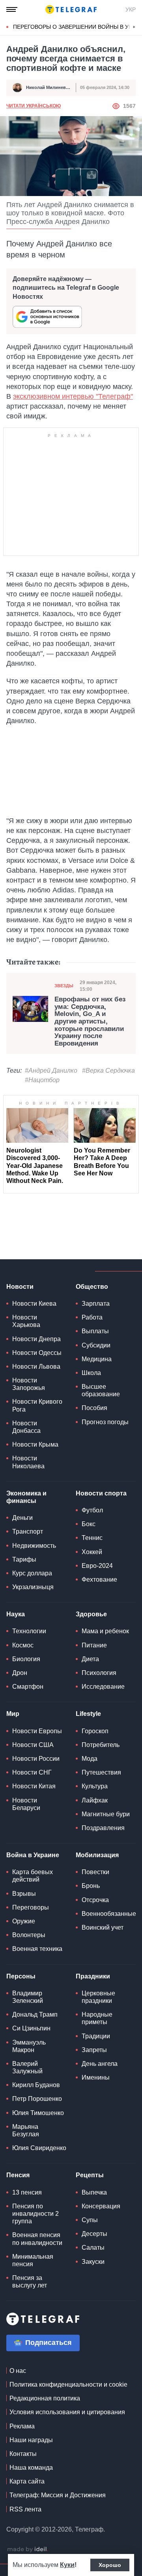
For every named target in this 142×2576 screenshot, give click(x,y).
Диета (90, 1659)
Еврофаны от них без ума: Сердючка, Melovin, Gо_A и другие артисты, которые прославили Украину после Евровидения (90, 1022)
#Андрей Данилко (51, 1071)
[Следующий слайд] (134, 27)
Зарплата (96, 1304)
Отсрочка (95, 1900)
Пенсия (18, 2175)
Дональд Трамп (35, 2014)
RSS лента (25, 2509)
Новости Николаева (28, 1462)
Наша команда (31, 2468)
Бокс (89, 1524)
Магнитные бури (106, 1814)
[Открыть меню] (12, 9)
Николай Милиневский (51, 87)
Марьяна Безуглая (26, 2130)
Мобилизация (97, 1855)
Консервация (101, 2206)
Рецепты (90, 2175)
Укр (131, 9)
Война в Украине (33, 1855)
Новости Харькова (26, 1321)
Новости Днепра (36, 1339)
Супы (90, 2220)
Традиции (96, 2036)
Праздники (93, 1976)
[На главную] (71, 9)
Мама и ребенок (105, 1631)
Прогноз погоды (105, 1422)
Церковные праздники (98, 1997)
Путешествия (101, 1772)
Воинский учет (103, 1927)
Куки (67, 2565)
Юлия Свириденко (39, 2148)
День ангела (100, 2064)
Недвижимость (34, 1546)
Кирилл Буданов (36, 2085)
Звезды (64, 986)
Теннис (92, 1538)
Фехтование (99, 1579)
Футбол (92, 1510)
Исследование (103, 1687)
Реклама (22, 2426)
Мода (90, 1759)
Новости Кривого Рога (37, 1405)
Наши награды (31, 2440)
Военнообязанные (109, 1914)
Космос (23, 1645)
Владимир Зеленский (28, 1997)
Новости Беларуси (26, 1804)
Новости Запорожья (29, 1384)
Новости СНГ (32, 1772)
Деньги (22, 1518)
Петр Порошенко (37, 2099)
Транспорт (28, 1531)
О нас (18, 2371)
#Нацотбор (42, 1080)
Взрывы (24, 1894)
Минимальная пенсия (33, 2260)
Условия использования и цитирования (67, 2412)
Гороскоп (95, 1731)
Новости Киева (34, 1304)
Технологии (29, 1631)
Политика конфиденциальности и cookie (68, 2384)
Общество (92, 1287)
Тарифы (24, 1559)
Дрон (20, 1673)
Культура (95, 1786)
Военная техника (37, 1949)
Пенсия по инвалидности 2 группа (35, 2214)
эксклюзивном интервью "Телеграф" (73, 396)
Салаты (93, 2248)
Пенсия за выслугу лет (30, 2282)
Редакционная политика (45, 2398)
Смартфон (28, 1687)
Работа (92, 1317)
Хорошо (110, 2565)
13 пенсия (27, 2192)
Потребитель (101, 1745)
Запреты (94, 2050)
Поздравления (103, 1828)
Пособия (94, 1408)
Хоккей (92, 1552)
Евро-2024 (97, 1566)
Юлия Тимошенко (38, 2113)
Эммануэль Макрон (29, 2046)
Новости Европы (37, 1731)
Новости (20, 1287)
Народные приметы (97, 2018)
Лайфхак (95, 1800)
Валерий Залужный (27, 2067)
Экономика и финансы (26, 1497)
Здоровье (91, 1614)
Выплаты (95, 1331)
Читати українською (34, 106)
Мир (13, 1714)
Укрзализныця (33, 1587)
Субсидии (96, 1345)
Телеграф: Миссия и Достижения (58, 2495)
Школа (91, 1373)
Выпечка (94, 2192)
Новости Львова (36, 1367)
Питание (94, 1645)
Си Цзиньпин (31, 2028)
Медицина (97, 1359)
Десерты (94, 2234)
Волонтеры (29, 1935)
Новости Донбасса (26, 1427)
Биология (26, 1659)
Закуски (93, 2262)
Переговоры (31, 1907)
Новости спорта (101, 1493)
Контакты (23, 2454)
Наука (16, 1614)
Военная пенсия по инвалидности (37, 2239)
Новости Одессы (37, 1353)
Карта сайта (27, 2481)
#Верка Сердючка (108, 1071)
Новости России (36, 1759)
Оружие (24, 1921)
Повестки (95, 1872)
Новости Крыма (35, 1444)
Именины (96, 2077)
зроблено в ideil (28, 2550)
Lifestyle (88, 1714)
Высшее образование (101, 1390)
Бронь (91, 1886)
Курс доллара (32, 1573)
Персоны (21, 1976)
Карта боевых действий (33, 1876)
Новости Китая (34, 1786)
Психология (99, 1673)
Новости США (33, 1745)
